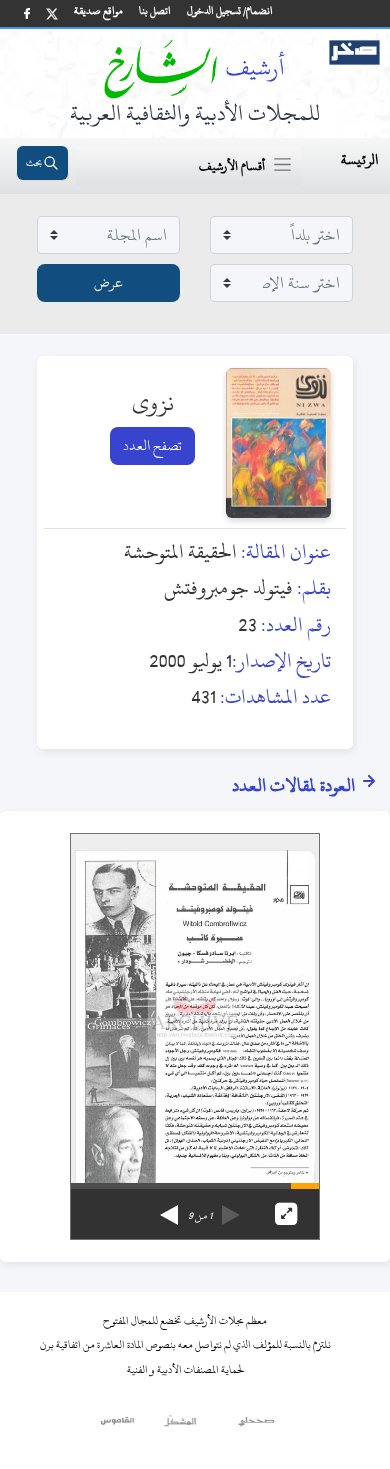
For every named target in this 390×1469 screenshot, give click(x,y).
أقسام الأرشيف (232, 166)
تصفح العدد (152, 445)
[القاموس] (118, 1426)
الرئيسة (359, 159)
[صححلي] (256, 1426)
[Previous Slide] (231, 1208)
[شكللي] (180, 1426)
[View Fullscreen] (286, 1214)
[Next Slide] (169, 1208)
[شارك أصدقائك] (27, 13)
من (200, 1216)
